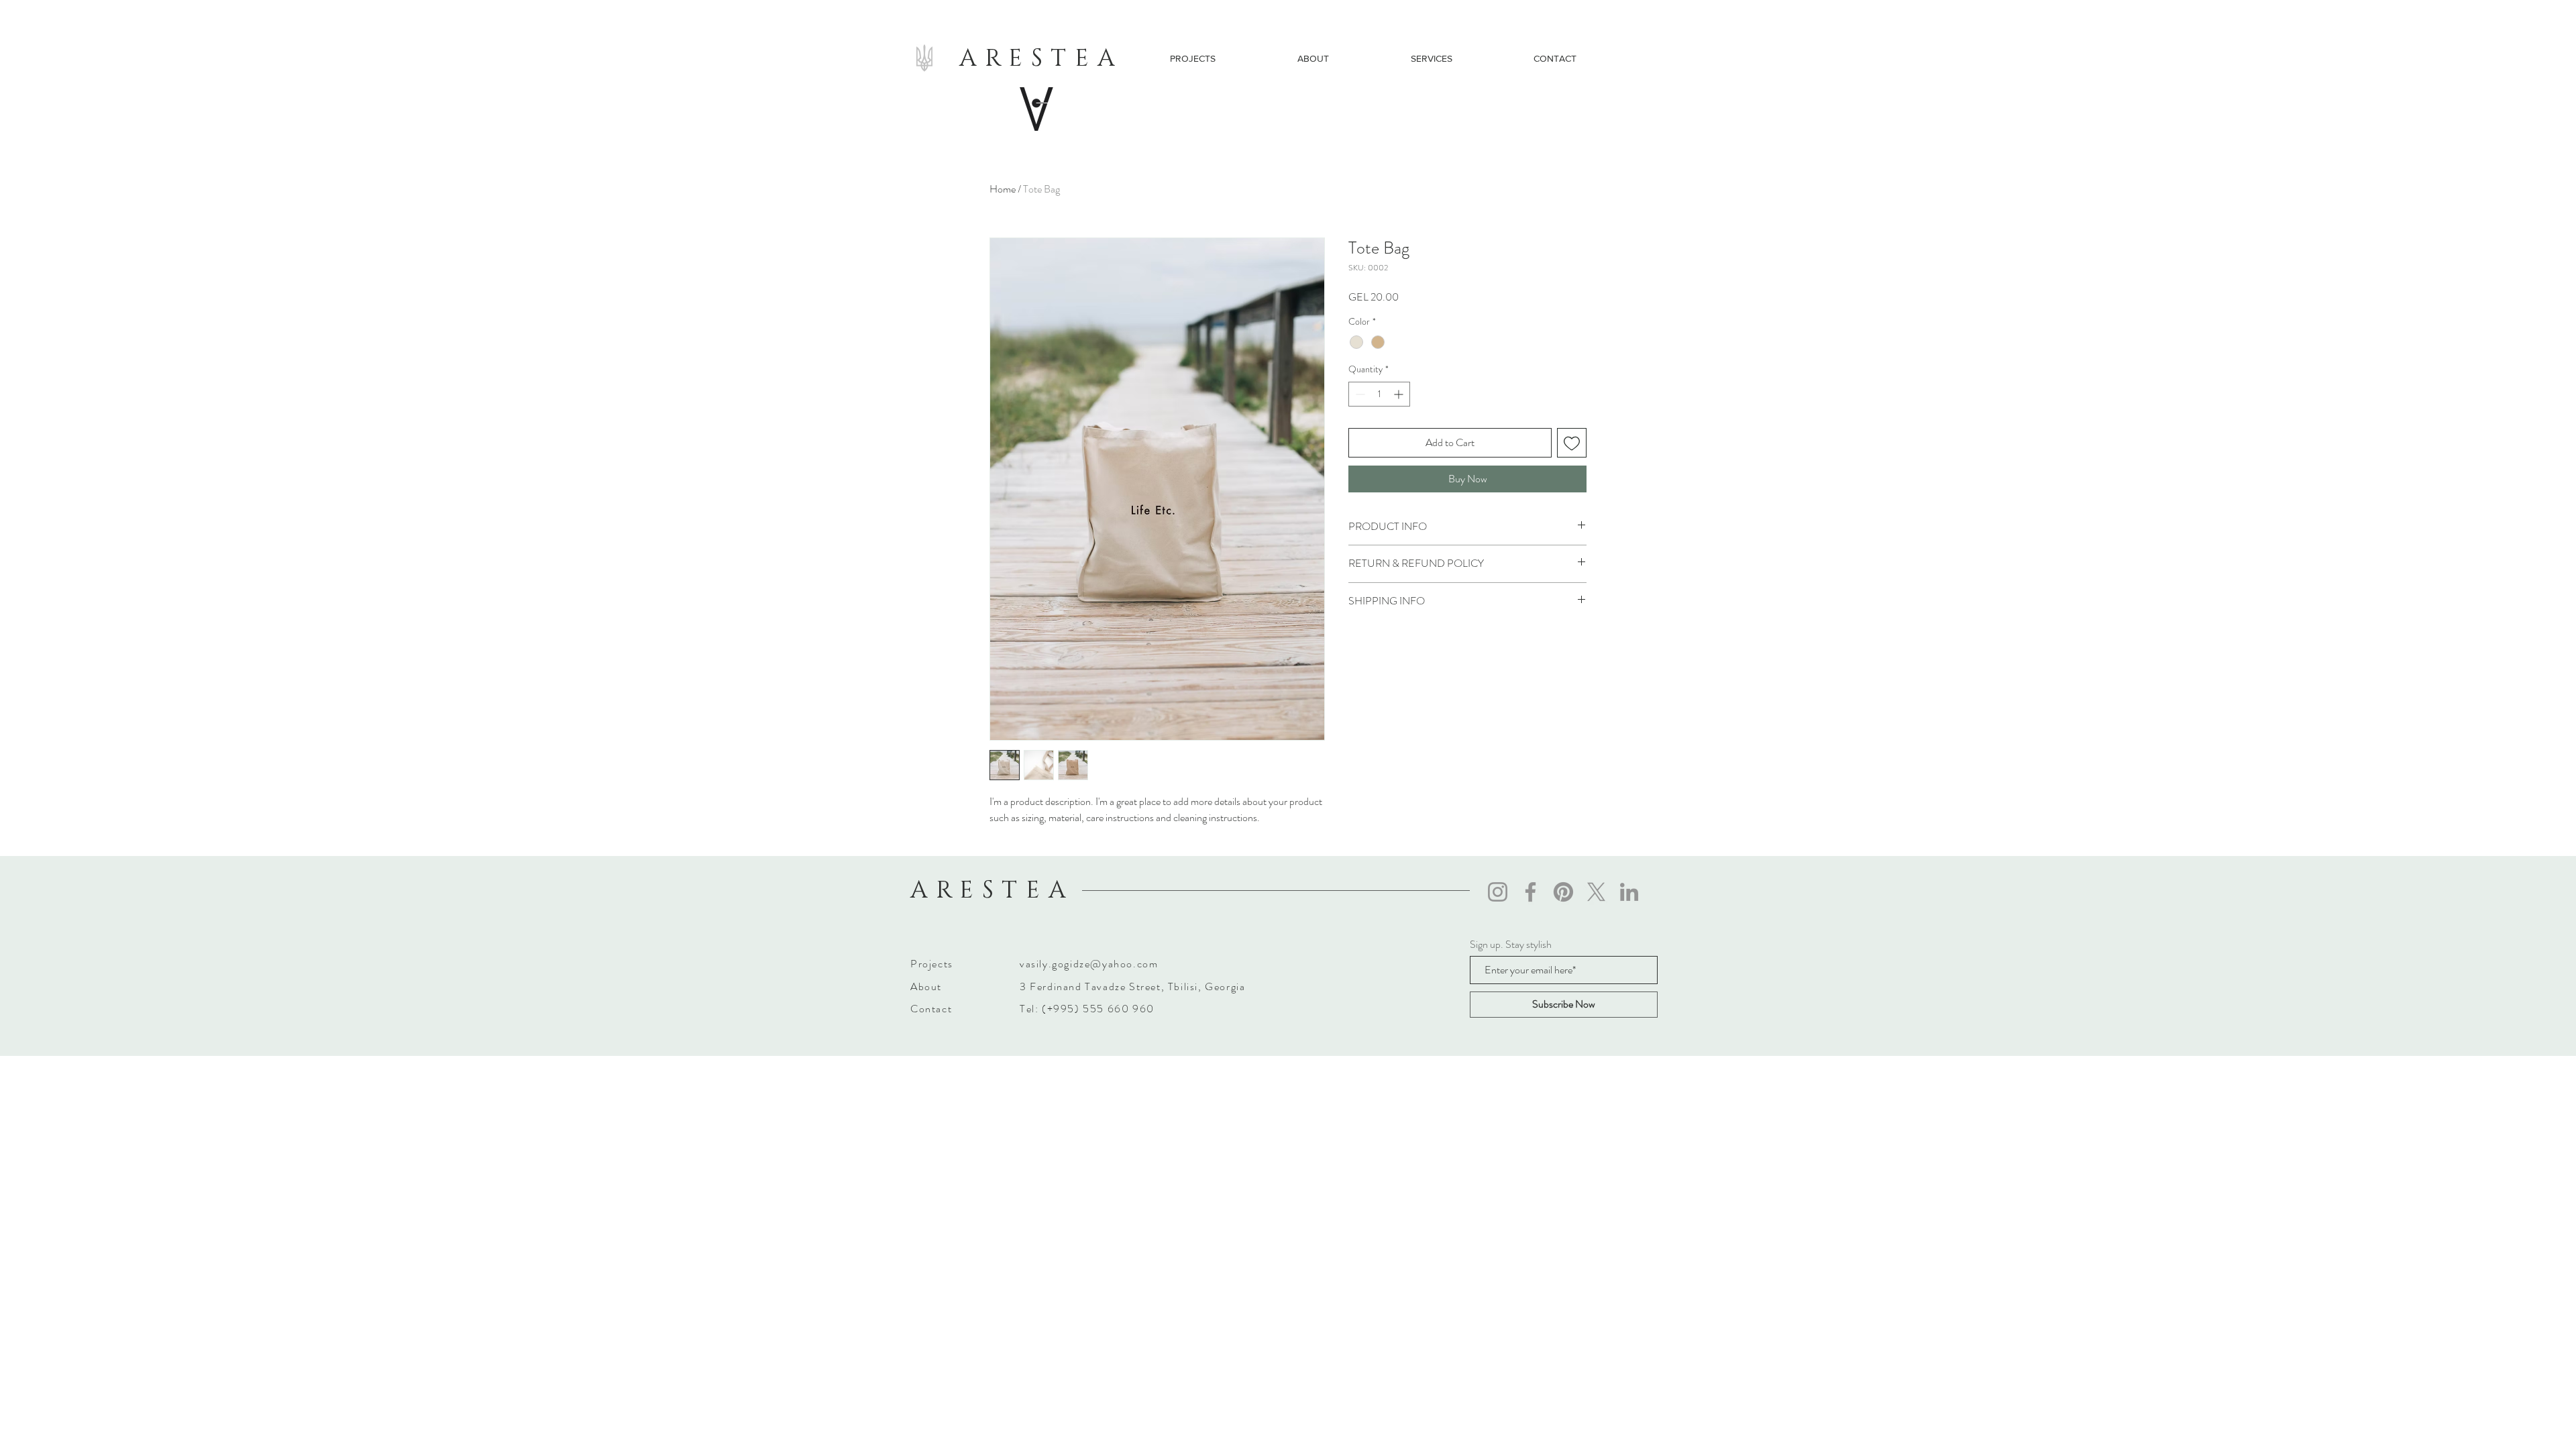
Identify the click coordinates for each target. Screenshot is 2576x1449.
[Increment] (1400, 394)
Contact (931, 1009)
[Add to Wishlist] (1572, 443)
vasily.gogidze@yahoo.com (1089, 964)
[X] (1596, 892)
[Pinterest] (1563, 892)
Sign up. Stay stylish (1511, 945)
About (926, 986)
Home (1003, 189)
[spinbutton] (1379, 394)
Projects (932, 964)
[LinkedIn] (1629, 892)
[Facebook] (1531, 892)
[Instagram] (1498, 892)
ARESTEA (1041, 58)
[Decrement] (1359, 394)
